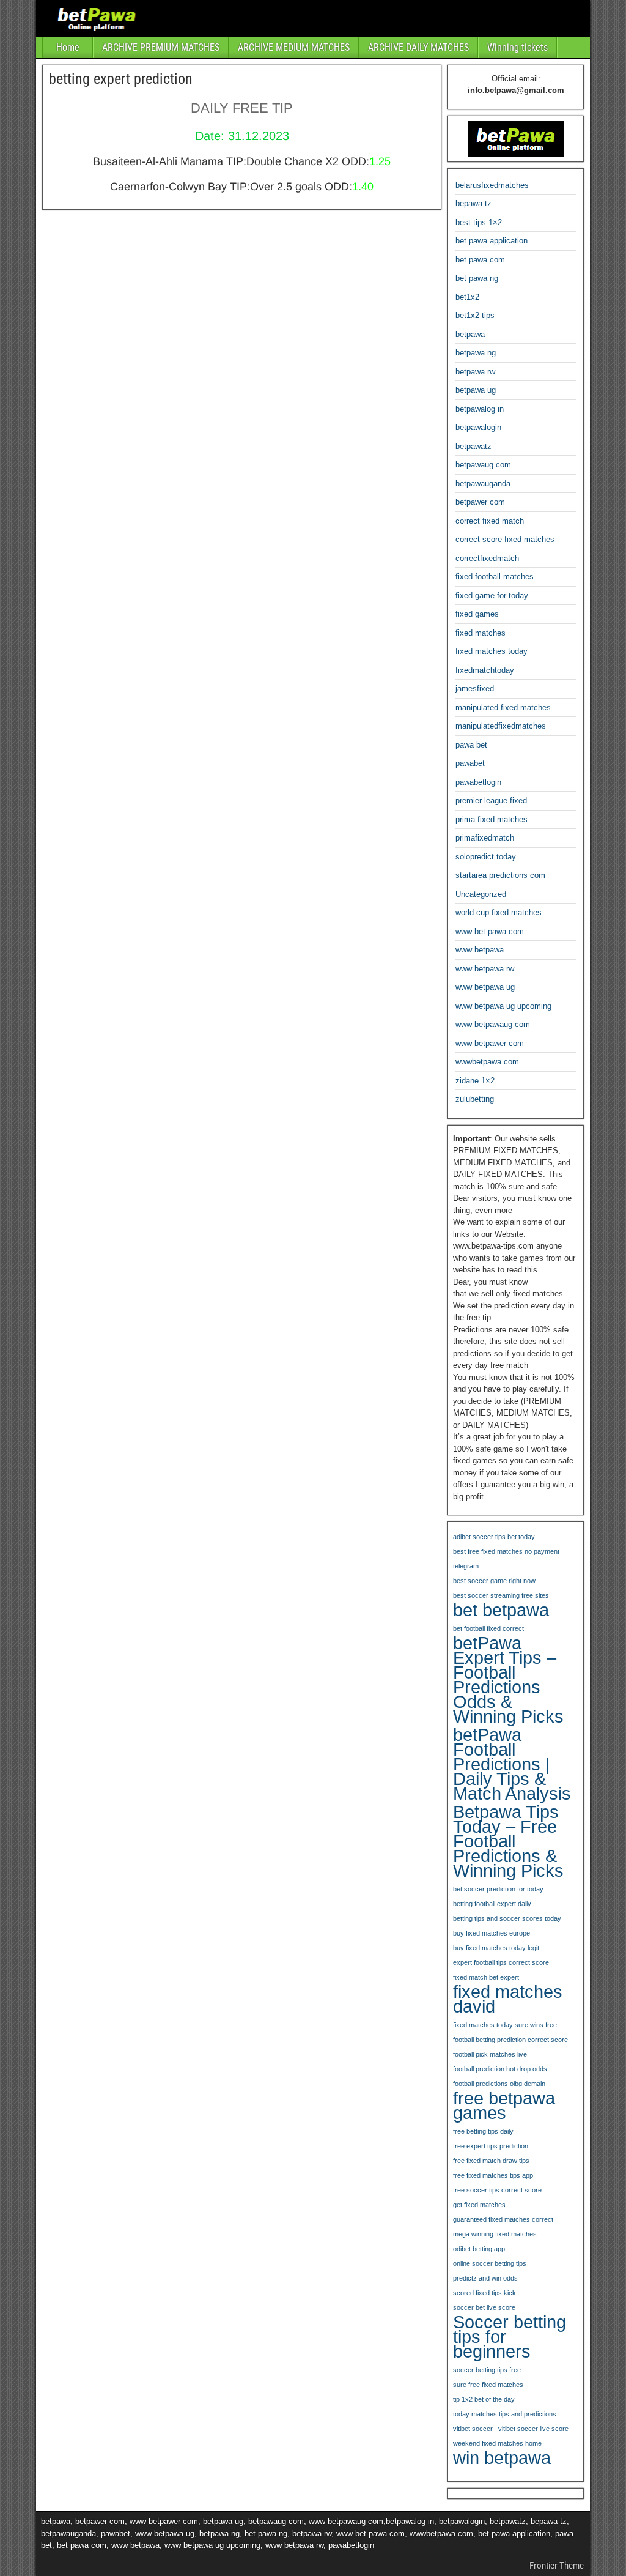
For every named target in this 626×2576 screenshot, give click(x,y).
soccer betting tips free (487, 2370)
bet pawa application (492, 241)
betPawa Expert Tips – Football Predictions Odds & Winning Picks (508, 1680)
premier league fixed (491, 800)
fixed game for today (492, 596)
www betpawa (480, 950)
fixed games (477, 614)
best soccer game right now (494, 1581)
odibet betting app (479, 2249)
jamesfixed (475, 689)
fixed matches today (492, 651)
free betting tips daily (483, 2131)
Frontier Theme (557, 2566)
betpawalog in (480, 409)
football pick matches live (490, 2054)
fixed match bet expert (486, 1977)
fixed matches (481, 633)
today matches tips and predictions (505, 2414)
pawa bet (471, 745)
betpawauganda (483, 484)
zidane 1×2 (475, 1081)
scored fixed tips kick (484, 2293)
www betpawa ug (485, 987)
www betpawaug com (493, 1024)
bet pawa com (480, 260)
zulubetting (475, 1099)
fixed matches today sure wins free (505, 2025)
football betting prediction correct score (510, 2040)
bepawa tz (473, 203)
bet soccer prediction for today (498, 1889)
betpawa (470, 334)
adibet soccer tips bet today (494, 1537)
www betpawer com (490, 1043)
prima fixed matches (492, 819)
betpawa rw (475, 372)
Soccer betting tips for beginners (510, 2337)
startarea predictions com (500, 875)
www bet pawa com (490, 931)
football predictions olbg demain (499, 2084)
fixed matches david (508, 1999)
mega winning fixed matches (495, 2234)
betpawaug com (483, 465)
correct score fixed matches (505, 539)
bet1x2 (467, 297)
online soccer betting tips (490, 2263)
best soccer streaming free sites (501, 1595)
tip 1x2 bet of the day (484, 2399)
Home (68, 47)
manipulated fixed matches (503, 707)
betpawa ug (476, 390)
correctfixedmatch (487, 558)
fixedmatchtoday (485, 670)
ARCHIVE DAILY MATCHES (418, 47)
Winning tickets (517, 47)
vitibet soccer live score (533, 2429)
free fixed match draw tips (491, 2161)
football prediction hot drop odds (500, 2069)
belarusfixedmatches (492, 185)
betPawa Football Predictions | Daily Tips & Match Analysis (512, 1764)
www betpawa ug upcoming (503, 1006)
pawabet (470, 763)
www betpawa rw (485, 969)
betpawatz (473, 446)
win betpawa (502, 2458)
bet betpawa (501, 1610)
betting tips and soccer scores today (507, 1918)
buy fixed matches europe (492, 1933)
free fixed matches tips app (493, 2175)
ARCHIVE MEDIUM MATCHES (294, 47)
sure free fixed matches (488, 2385)
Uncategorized (481, 894)
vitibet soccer (473, 2429)
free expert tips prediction (491, 2146)
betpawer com (480, 502)
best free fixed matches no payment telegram (506, 1559)
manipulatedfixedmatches (501, 726)
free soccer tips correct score (497, 2190)
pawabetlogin (478, 782)
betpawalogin (478, 427)
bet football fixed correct (488, 1628)
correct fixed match (490, 521)
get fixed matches (479, 2205)
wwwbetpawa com (487, 1062)
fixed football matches (495, 577)
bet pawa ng (477, 278)
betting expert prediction (121, 79)
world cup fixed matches (499, 912)
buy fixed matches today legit (496, 1948)
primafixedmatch (485, 838)
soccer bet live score (484, 2307)
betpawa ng (476, 353)
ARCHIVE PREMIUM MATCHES (161, 47)
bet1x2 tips (475, 315)
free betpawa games (504, 2106)
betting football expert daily (492, 1904)
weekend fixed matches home (497, 2443)
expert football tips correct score (501, 1962)
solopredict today (486, 857)
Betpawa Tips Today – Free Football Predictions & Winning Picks (508, 1841)
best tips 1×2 (479, 222)
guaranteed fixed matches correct (503, 2219)
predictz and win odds (485, 2278)
